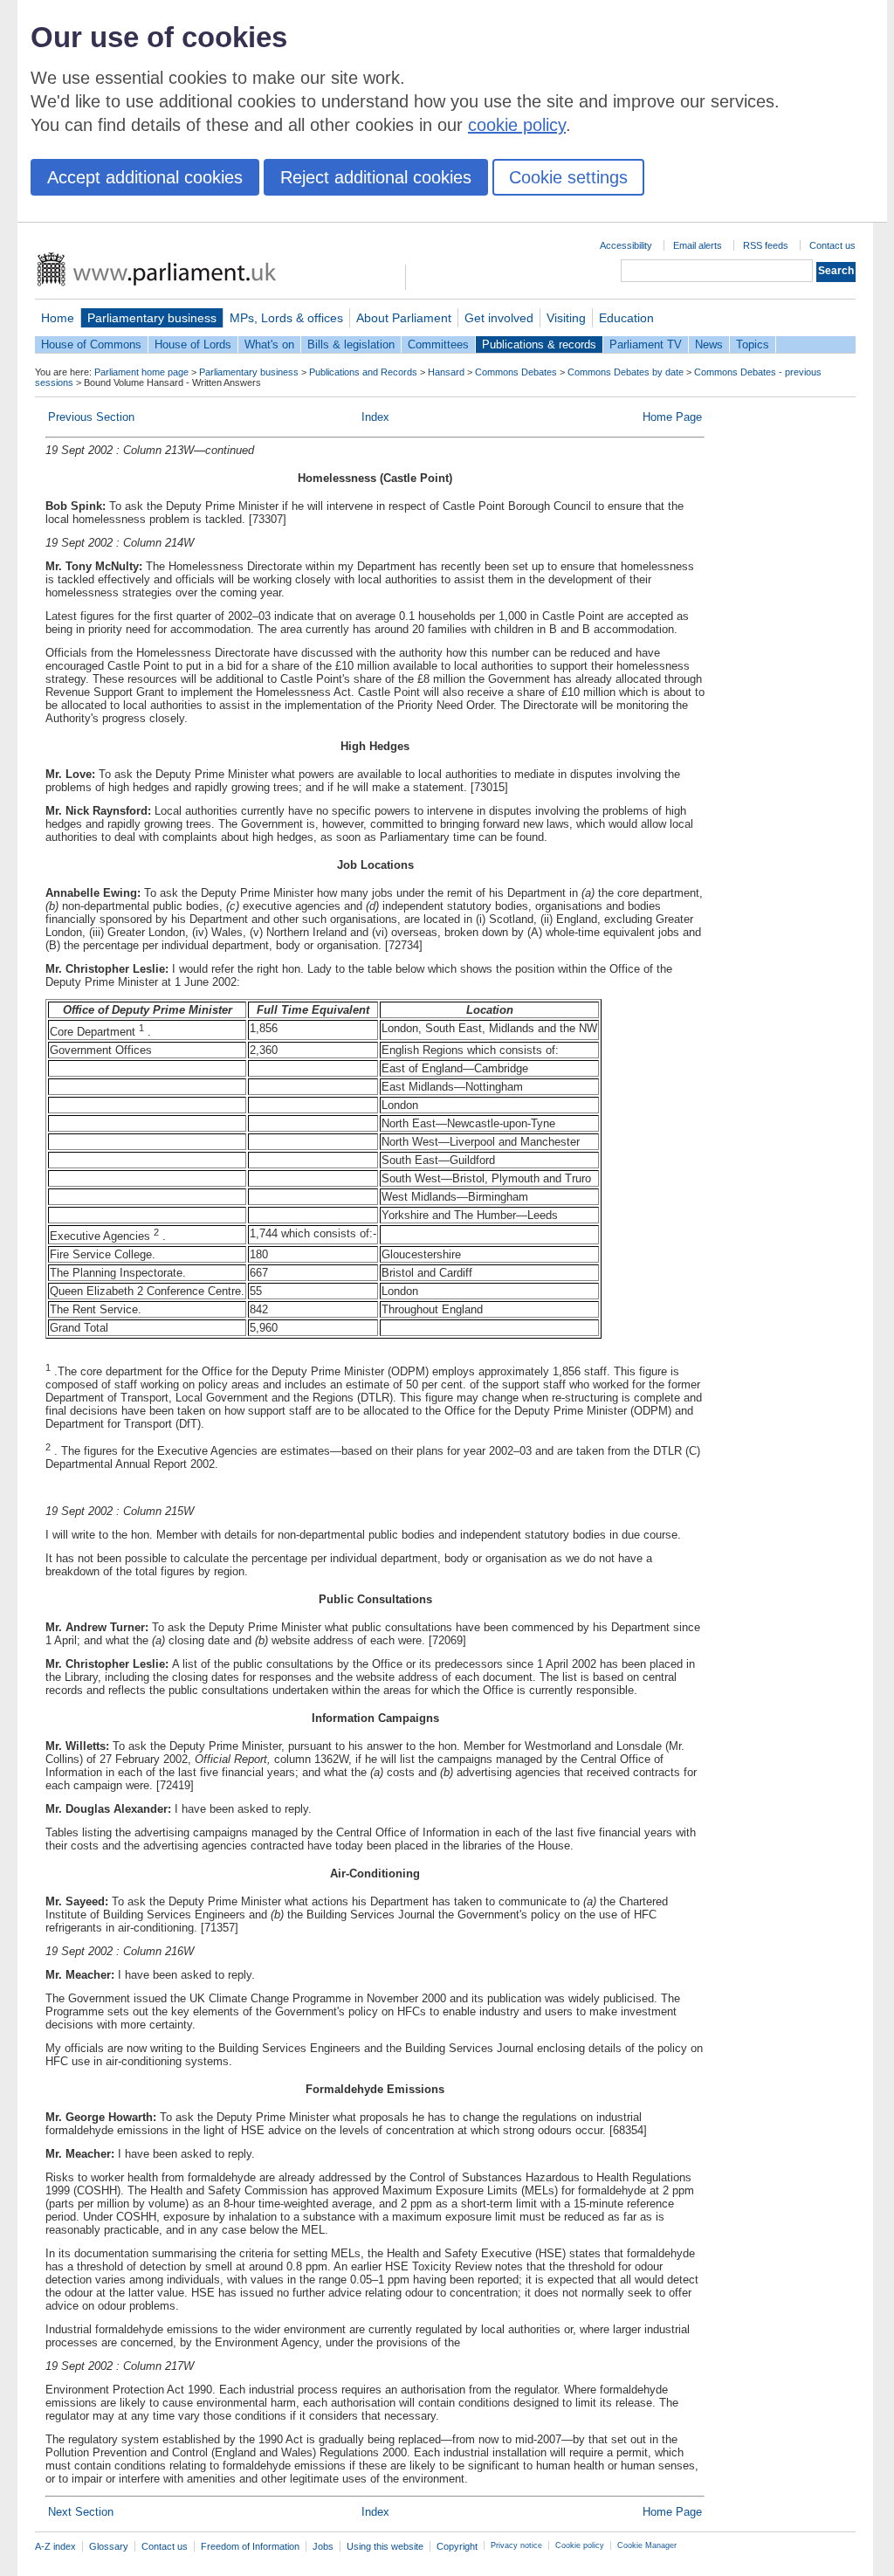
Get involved (499, 318)
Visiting (566, 318)
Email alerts (698, 245)
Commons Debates (516, 372)
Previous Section (91, 417)
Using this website (385, 2546)
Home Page (672, 417)
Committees (438, 344)
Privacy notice (516, 2545)
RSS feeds (766, 245)
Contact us (832, 245)
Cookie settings (568, 177)
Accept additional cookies (145, 177)
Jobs (323, 2546)
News (709, 344)
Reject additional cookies (376, 177)
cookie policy (517, 125)
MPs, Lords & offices (286, 318)
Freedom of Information (250, 2546)
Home (58, 318)
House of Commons (91, 344)
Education (626, 318)
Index (375, 417)
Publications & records (539, 344)
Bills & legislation (351, 344)
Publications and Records (363, 372)
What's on (269, 344)
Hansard (446, 372)
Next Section (81, 2512)
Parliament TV (646, 344)
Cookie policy (580, 2545)
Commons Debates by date (626, 372)
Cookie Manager (647, 2545)
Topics (753, 344)
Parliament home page (141, 372)
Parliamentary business (152, 318)
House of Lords (193, 344)
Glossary (109, 2546)
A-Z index (55, 2546)
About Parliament (404, 318)
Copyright (457, 2546)
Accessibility (626, 245)
